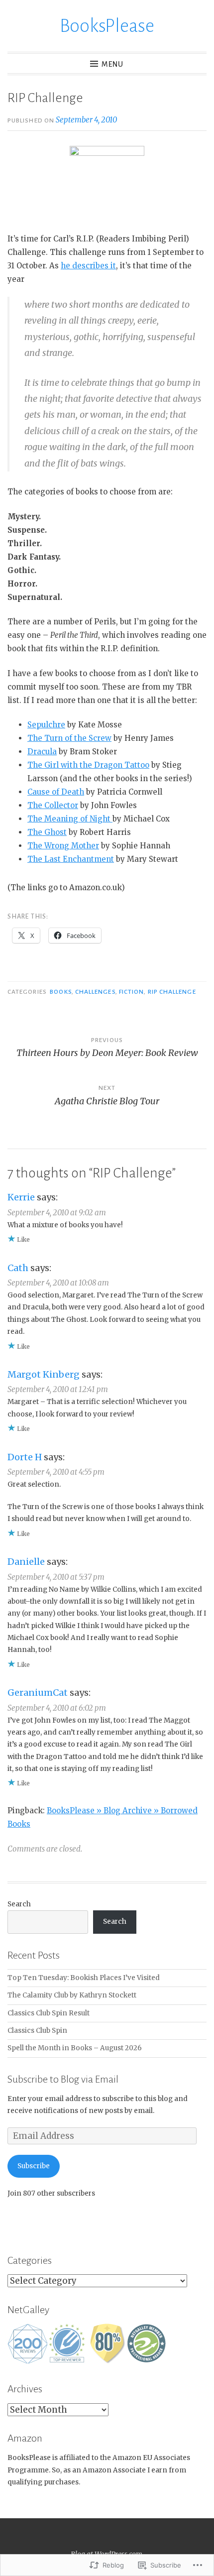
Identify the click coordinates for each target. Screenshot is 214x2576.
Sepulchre (46, 725)
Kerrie (21, 1197)
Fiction (132, 992)
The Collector (53, 805)
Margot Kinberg (44, 1374)
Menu (112, 64)
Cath (18, 1268)
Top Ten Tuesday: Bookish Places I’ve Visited (84, 1978)
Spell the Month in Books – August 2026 (75, 2048)
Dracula (42, 752)
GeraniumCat (38, 1693)
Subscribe (34, 2166)
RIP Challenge (172, 992)
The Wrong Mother (63, 846)
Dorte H (25, 1457)
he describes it (88, 266)
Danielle (26, 1562)
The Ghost (47, 832)
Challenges (95, 992)
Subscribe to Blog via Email (63, 2079)
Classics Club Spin (37, 2031)
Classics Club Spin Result (49, 2013)
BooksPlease (107, 26)
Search (19, 1904)
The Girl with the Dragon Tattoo (88, 765)
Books (60, 992)
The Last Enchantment (71, 859)
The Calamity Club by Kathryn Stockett (72, 1995)
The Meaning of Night (70, 819)
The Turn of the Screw (69, 738)
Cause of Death (56, 792)
